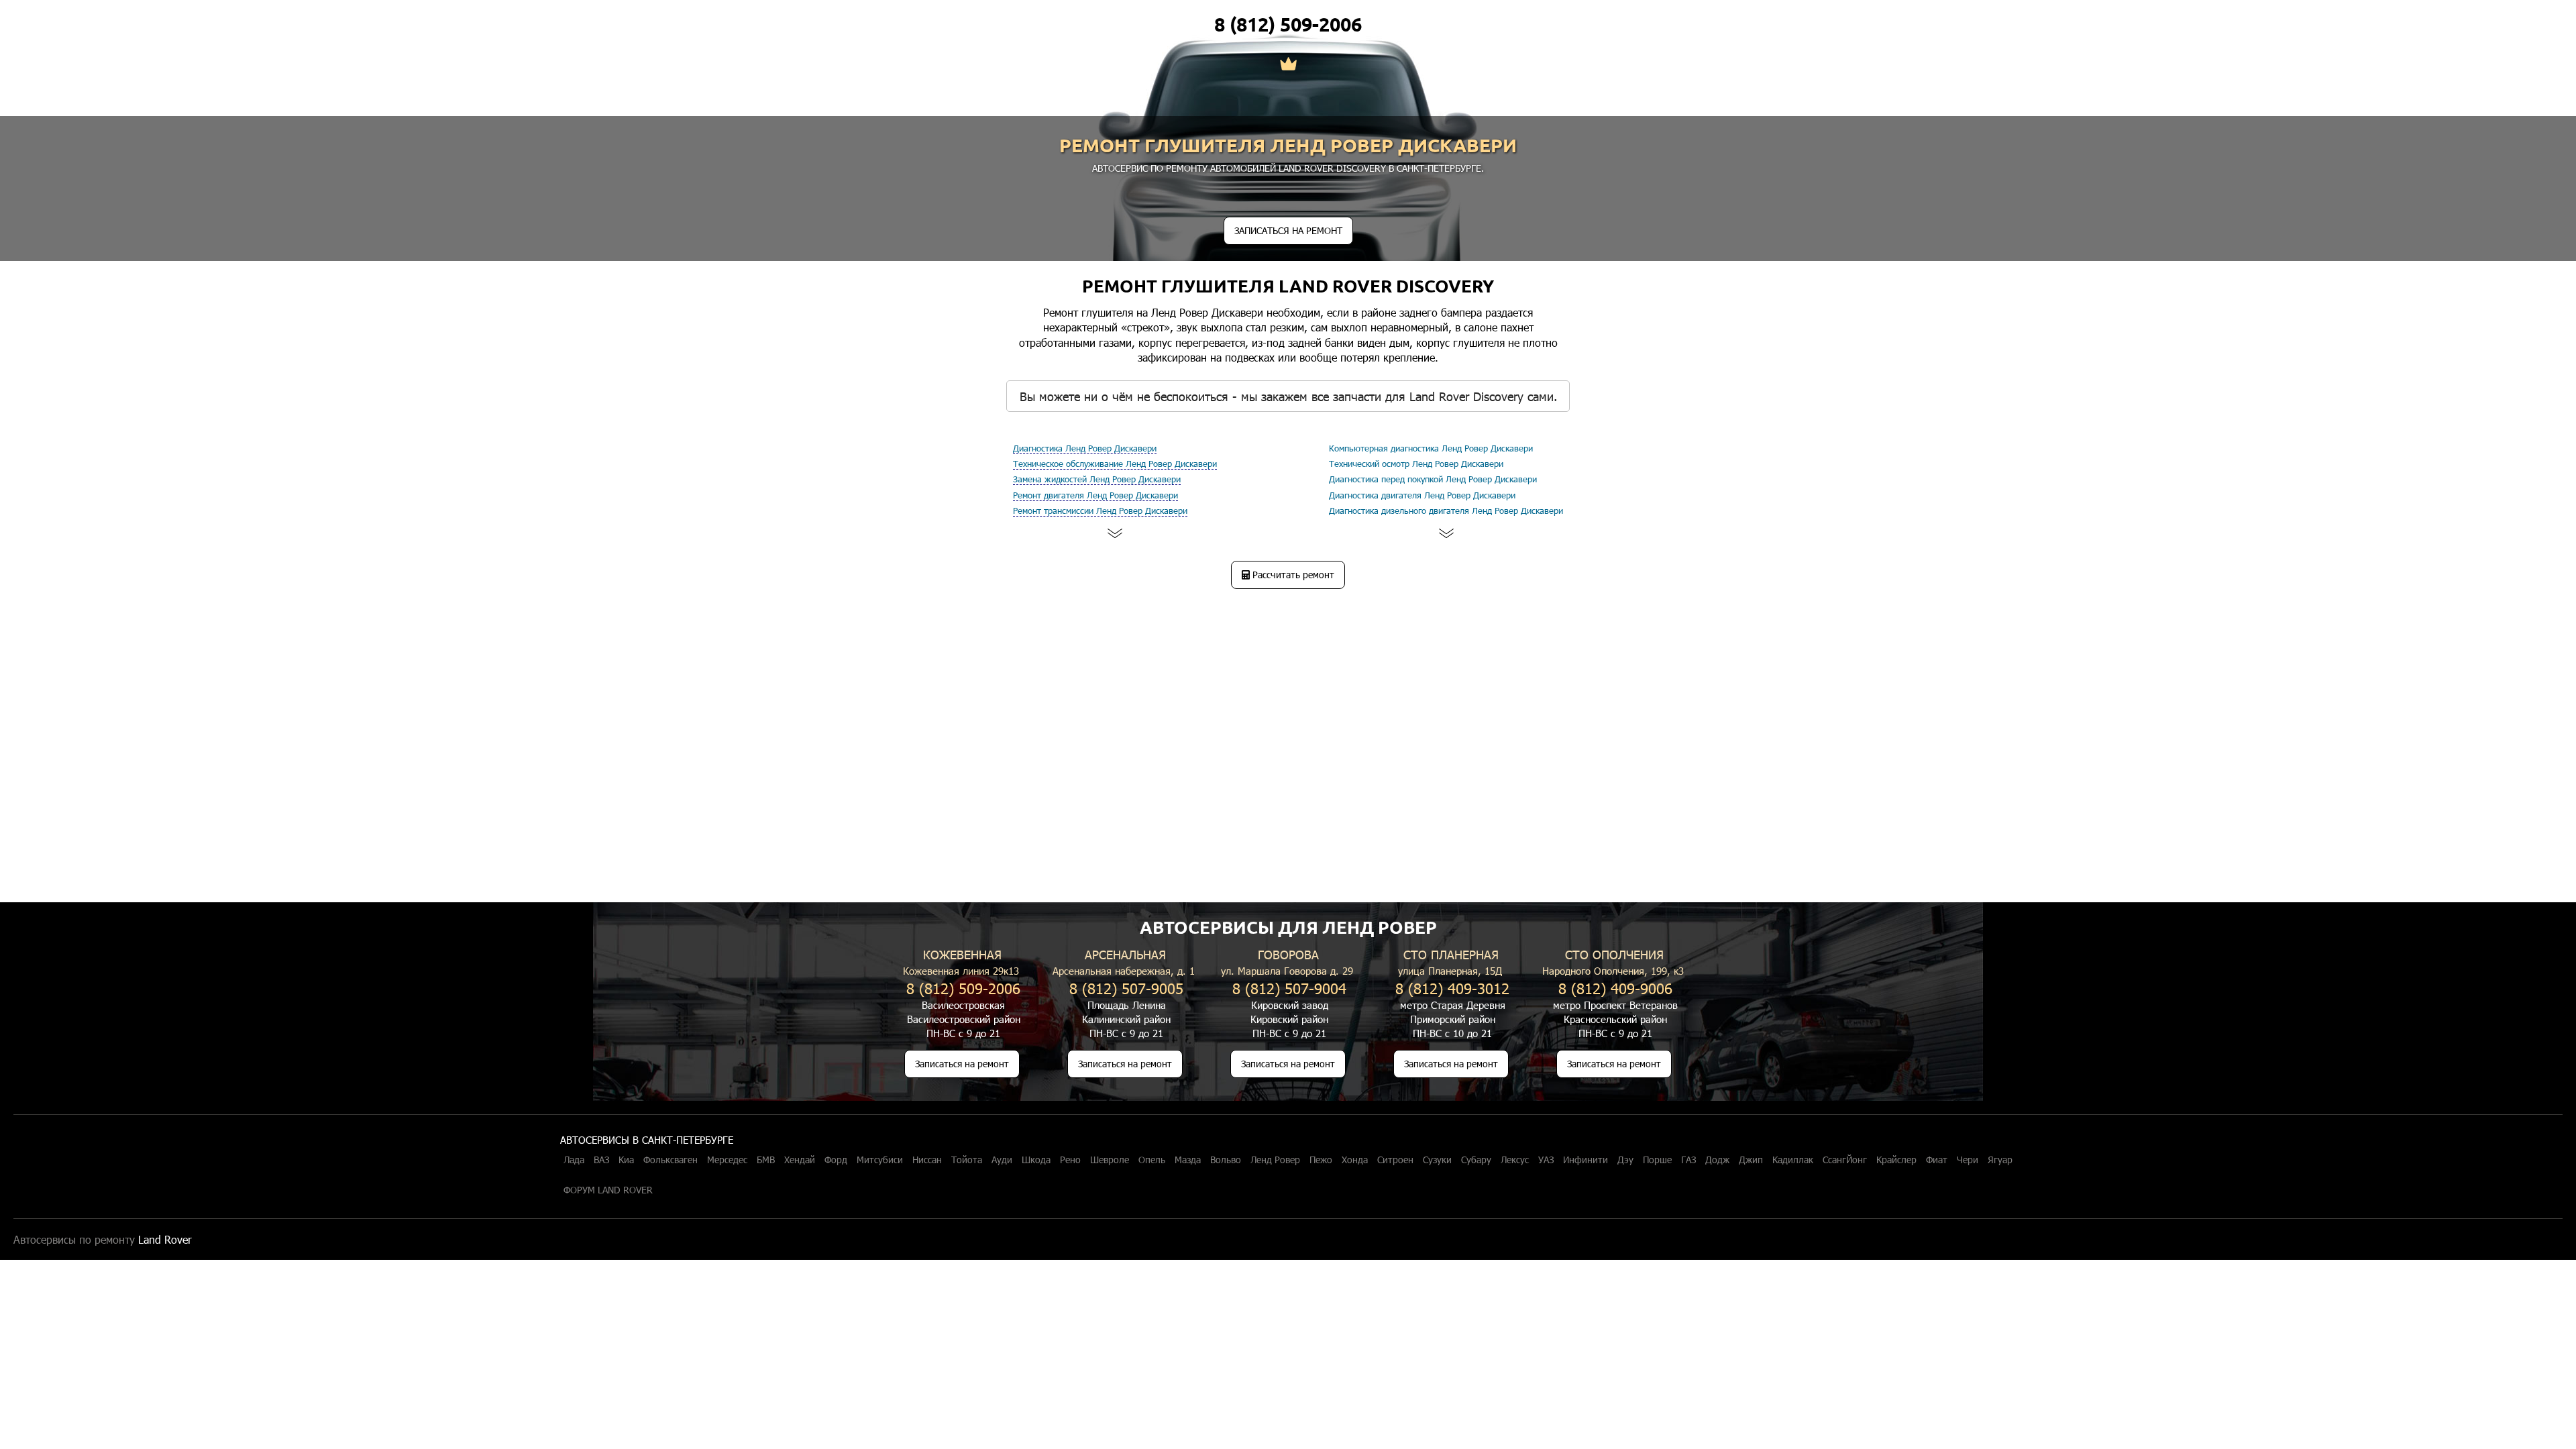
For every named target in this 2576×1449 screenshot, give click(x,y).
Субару (1476, 1160)
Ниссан (927, 1160)
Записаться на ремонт (962, 1064)
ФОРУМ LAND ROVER (608, 1190)
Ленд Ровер (1275, 1160)
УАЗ (1546, 1160)
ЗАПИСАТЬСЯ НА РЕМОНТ (1288, 230)
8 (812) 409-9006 (1615, 988)
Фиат (1937, 1160)
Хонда (1355, 1160)
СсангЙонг (1845, 1160)
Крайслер (1896, 1160)
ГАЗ (1688, 1160)
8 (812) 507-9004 (1289, 988)
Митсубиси (880, 1160)
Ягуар (2000, 1160)
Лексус (1515, 1160)
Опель (1152, 1160)
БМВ (766, 1160)
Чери (1968, 1160)
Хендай (800, 1160)
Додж (1717, 1160)
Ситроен (1395, 1160)
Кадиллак (1793, 1160)
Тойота (967, 1160)
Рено (1070, 1160)
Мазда (1188, 1160)
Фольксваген (670, 1160)
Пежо (1321, 1160)
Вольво (1226, 1160)
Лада (574, 1160)
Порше (1657, 1160)
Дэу (1625, 1160)
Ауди (1002, 1160)
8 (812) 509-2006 (1288, 24)
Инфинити (1586, 1160)
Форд (836, 1160)
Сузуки (1437, 1160)
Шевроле (1110, 1160)
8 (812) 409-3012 (1452, 988)
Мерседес (727, 1160)
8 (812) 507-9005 (1126, 988)
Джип (1751, 1160)
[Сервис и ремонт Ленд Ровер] (1288, 65)
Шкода (1036, 1160)
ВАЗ (601, 1160)
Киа (626, 1160)
